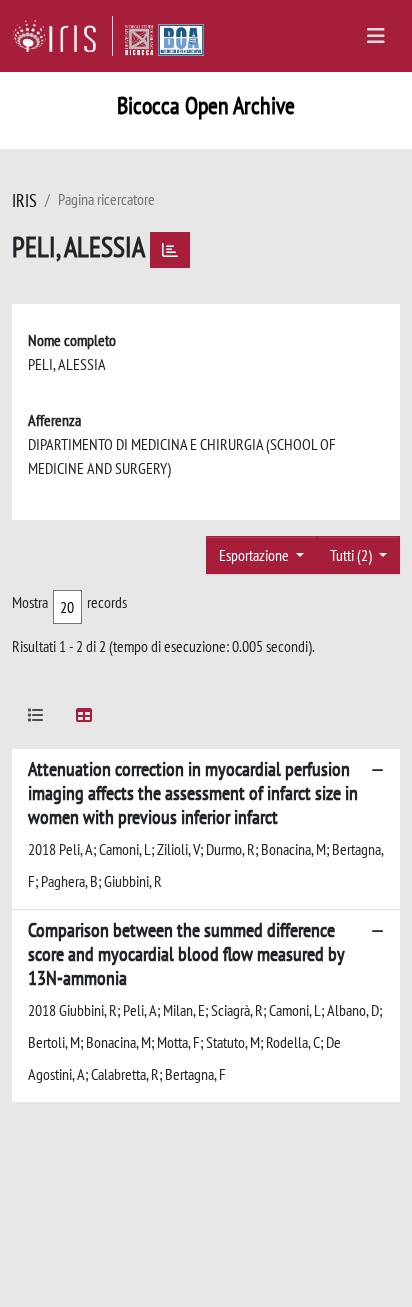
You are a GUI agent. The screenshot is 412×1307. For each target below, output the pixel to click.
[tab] (36, 718)
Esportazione (255, 555)
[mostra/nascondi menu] (376, 36)
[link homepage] (62, 36)
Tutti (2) (352, 555)
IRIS (24, 200)
